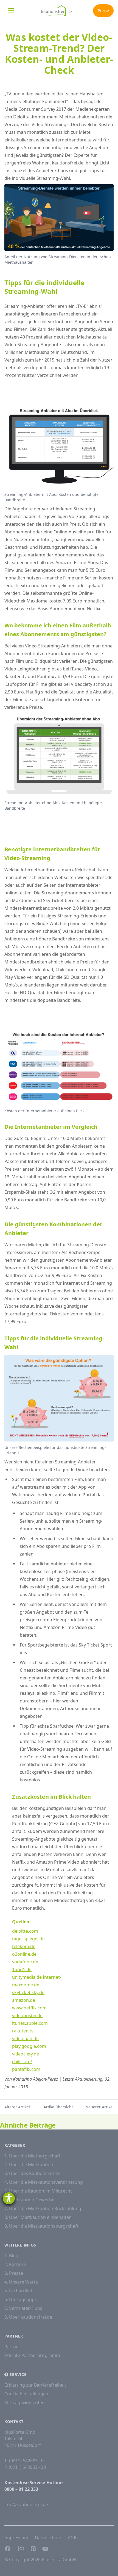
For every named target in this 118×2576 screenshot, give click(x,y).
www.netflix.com (29, 2008)
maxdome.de (26, 1985)
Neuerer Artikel (99, 2107)
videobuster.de (27, 2015)
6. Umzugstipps (21, 2299)
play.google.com (29, 2046)
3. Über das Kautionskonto (32, 2173)
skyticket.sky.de (28, 1992)
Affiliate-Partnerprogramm (32, 2355)
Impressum (16, 2538)
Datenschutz (48, 2538)
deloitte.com (25, 1931)
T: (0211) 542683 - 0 (24, 2461)
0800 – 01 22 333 (21, 2489)
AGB (72, 2538)
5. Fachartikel (18, 2291)
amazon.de (24, 2000)
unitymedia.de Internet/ (37, 1977)
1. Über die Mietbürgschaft (32, 2156)
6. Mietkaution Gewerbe (29, 2200)
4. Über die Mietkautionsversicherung (44, 2182)
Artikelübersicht (58, 2107)
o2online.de (24, 1954)
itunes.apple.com (30, 2023)
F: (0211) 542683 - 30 (25, 2467)
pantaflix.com (26, 2069)
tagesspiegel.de (28, 1939)
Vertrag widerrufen (25, 2402)
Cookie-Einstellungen (26, 2394)
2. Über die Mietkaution (29, 2165)
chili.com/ (22, 2062)
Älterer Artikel (17, 2107)
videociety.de (26, 2054)
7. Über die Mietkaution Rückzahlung (43, 2208)
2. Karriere (15, 2264)
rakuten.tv (23, 2031)
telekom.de (24, 1946)
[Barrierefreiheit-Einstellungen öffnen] (9, 2198)
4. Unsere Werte (21, 2282)
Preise (103, 11)
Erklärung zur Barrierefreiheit (35, 2385)
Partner (12, 2347)
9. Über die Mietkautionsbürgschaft (41, 2226)
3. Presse (14, 2273)
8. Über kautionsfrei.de (28, 2317)
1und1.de (22, 1969)
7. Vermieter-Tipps (23, 2308)
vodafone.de (25, 1962)
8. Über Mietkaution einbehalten (38, 2217)
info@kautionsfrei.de (26, 2504)
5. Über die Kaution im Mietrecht (38, 2191)
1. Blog (11, 2256)
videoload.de (25, 2038)
